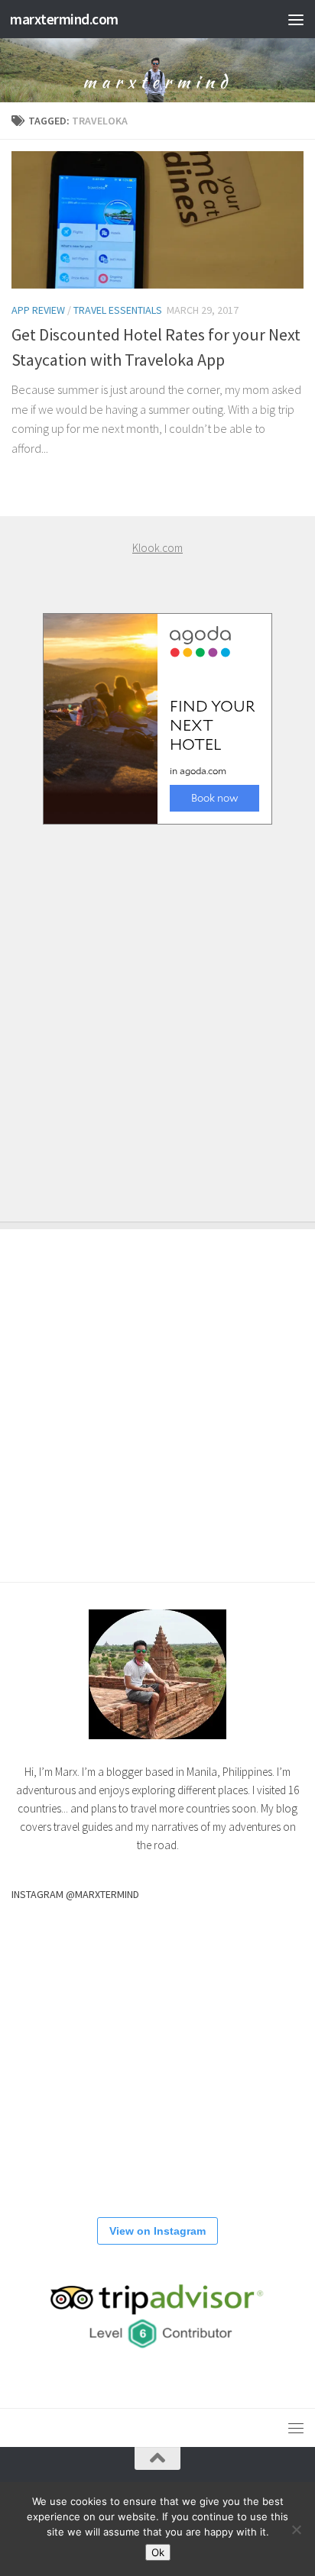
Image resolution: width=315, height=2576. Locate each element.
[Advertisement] (157, 1008)
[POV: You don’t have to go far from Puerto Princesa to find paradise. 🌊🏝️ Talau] (57, 2152)
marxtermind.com (64, 19)
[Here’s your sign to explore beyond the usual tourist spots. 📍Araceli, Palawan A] (256, 2152)
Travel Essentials (118, 310)
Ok (158, 2552)
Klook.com (157, 548)
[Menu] (296, 19)
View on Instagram (157, 2231)
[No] (296, 2529)
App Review (38, 310)
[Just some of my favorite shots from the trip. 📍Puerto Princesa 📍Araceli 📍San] (157, 2053)
